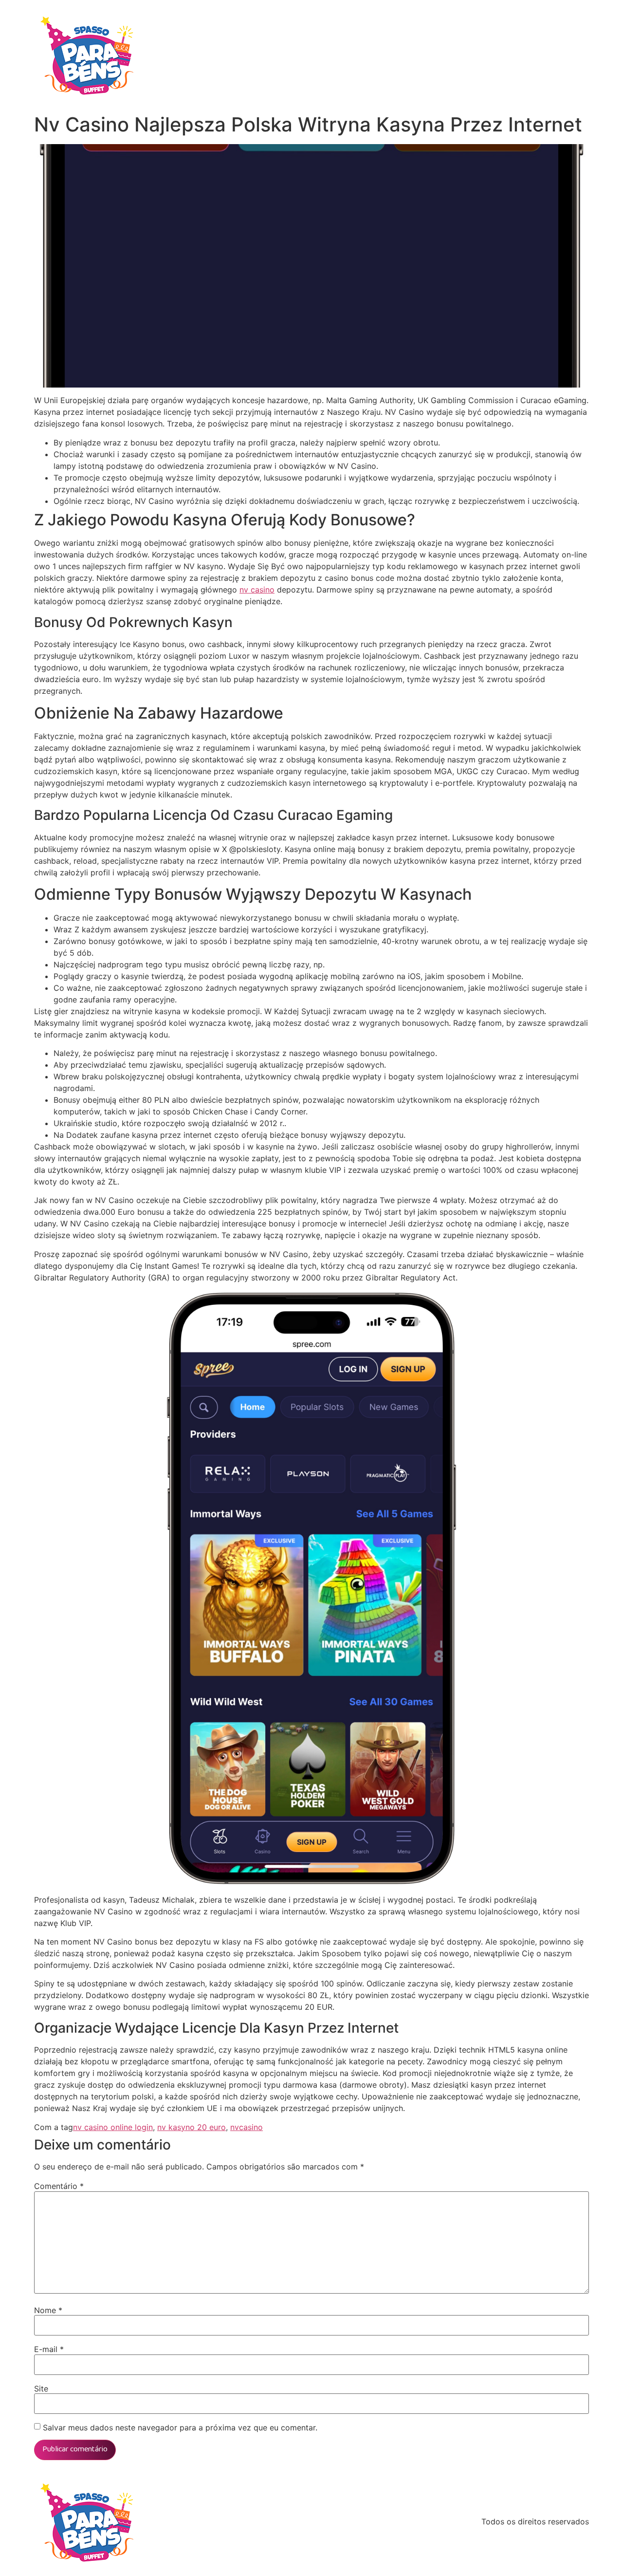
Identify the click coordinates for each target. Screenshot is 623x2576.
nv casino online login (113, 2127)
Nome (48, 2310)
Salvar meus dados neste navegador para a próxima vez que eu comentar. (180, 2428)
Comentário (59, 2186)
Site (41, 2389)
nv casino (257, 590)
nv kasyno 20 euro (192, 2127)
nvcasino (247, 2127)
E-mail (49, 2349)
